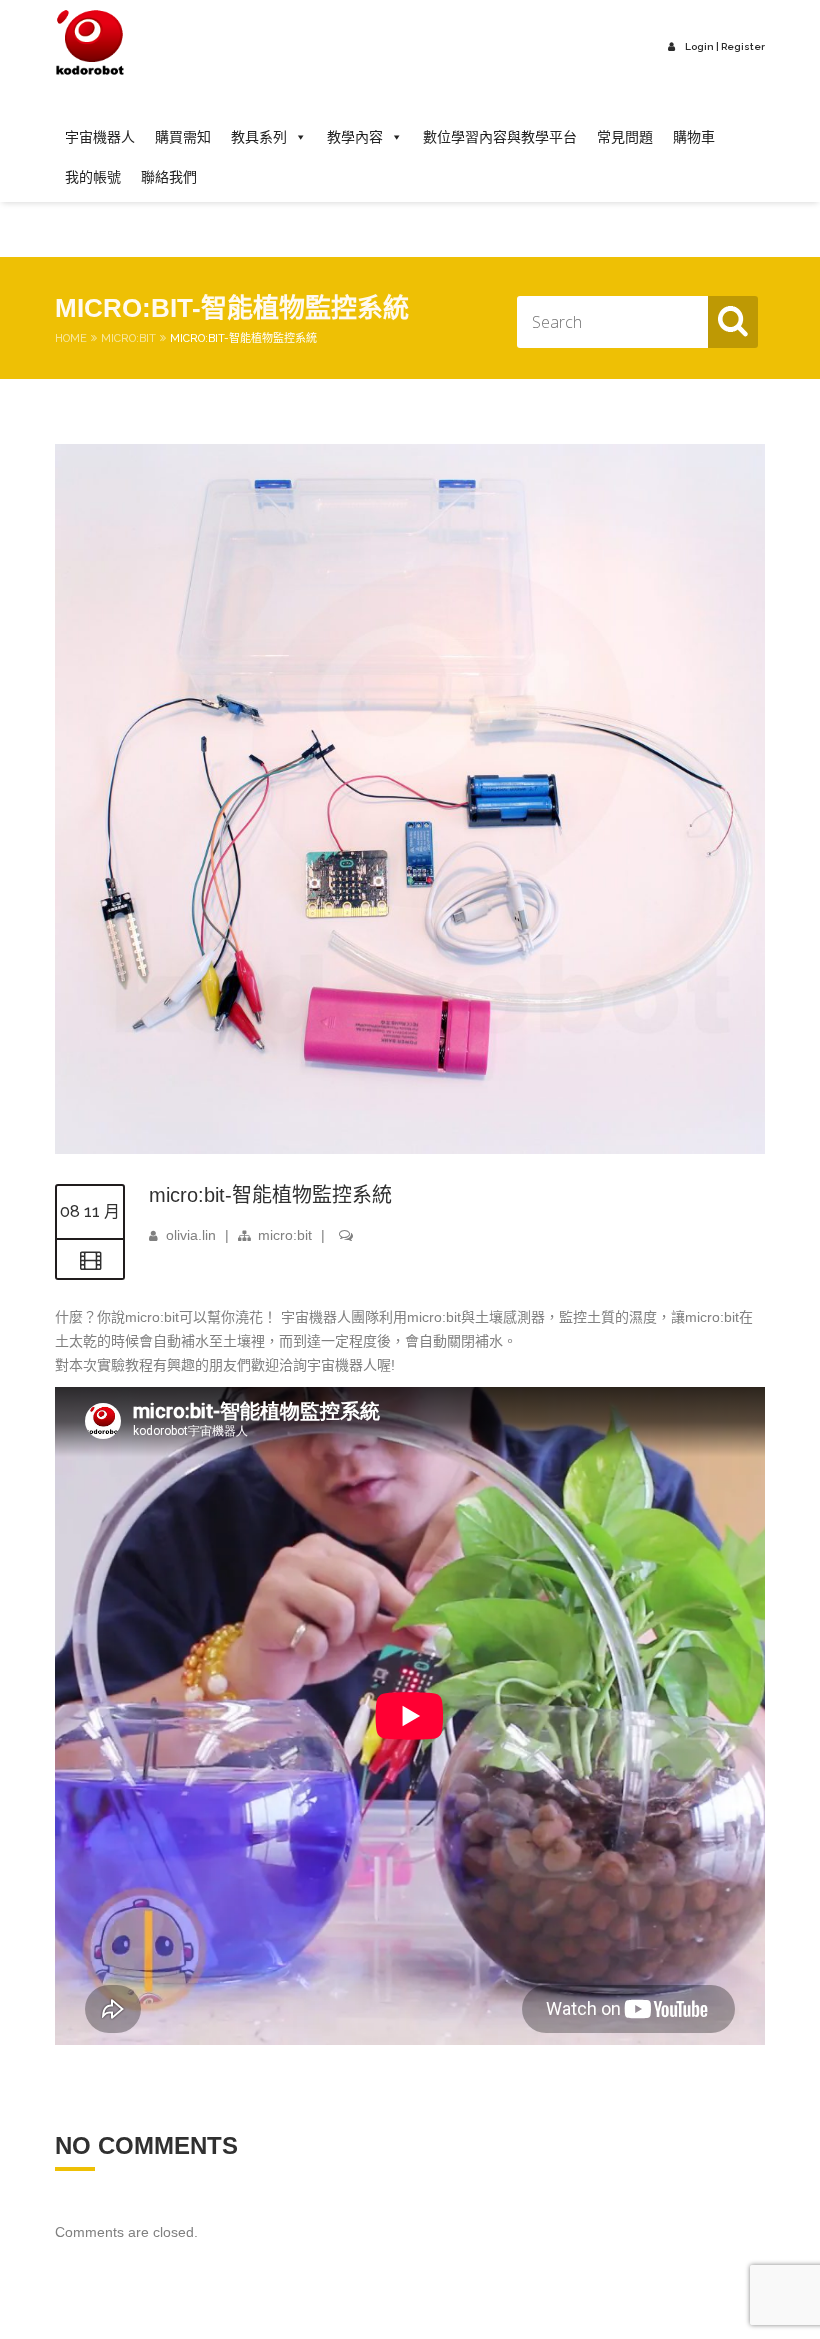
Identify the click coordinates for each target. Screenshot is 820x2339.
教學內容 (355, 137)
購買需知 (183, 137)
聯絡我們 (169, 177)
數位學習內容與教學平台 (500, 137)
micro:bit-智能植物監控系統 (270, 1195)
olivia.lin (191, 1235)
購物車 (694, 137)
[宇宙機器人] (90, 43)
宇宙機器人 (100, 137)
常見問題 (625, 137)
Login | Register (725, 46)
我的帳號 (93, 177)
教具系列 (259, 137)
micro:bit (128, 338)
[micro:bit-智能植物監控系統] (410, 1149)
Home (71, 338)
